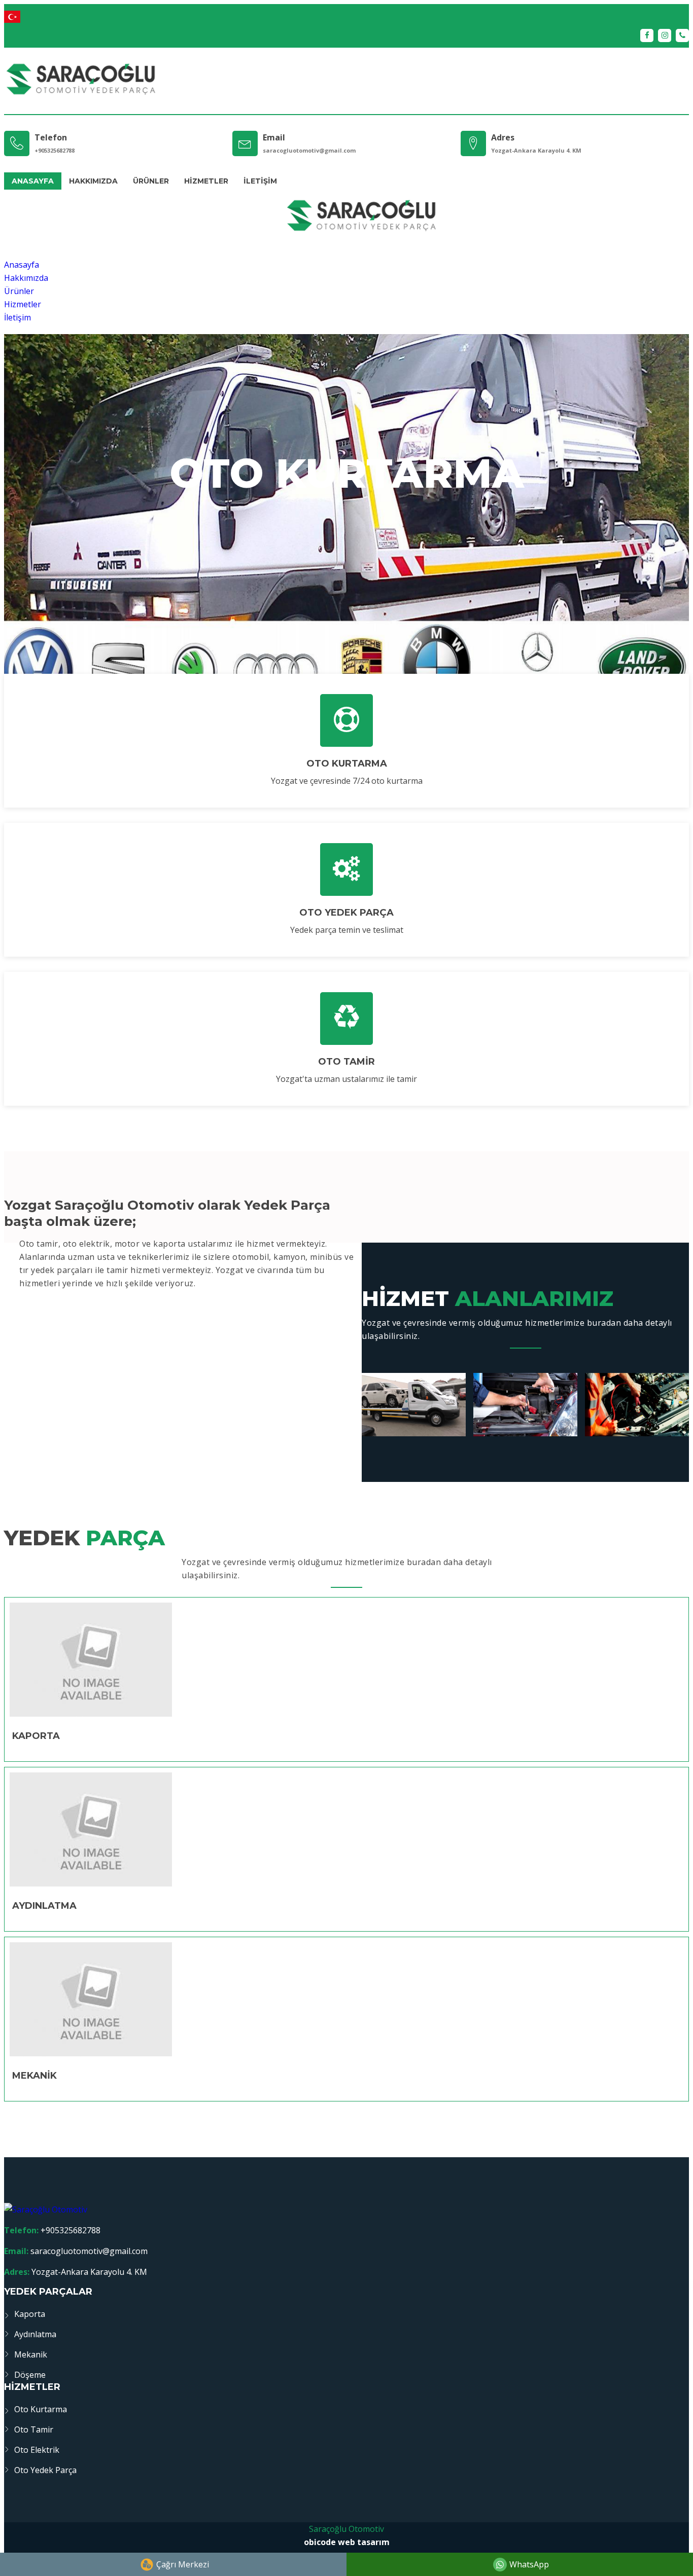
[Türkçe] (346, 16)
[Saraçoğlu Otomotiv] (80, 81)
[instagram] (665, 35)
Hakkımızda (93, 181)
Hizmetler (206, 181)
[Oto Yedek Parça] (346, 869)
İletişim (260, 181)
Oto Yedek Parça (45, 2470)
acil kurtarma (347, 536)
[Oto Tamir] (346, 1019)
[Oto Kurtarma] (346, 720)
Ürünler (151, 181)
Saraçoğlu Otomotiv (346, 2529)
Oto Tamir (34, 2429)
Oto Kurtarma (41, 2409)
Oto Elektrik (37, 2450)
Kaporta (30, 2314)
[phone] (682, 35)
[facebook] (647, 35)
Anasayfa (33, 181)
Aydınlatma (35, 2334)
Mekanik (31, 2354)
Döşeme (30, 2375)
